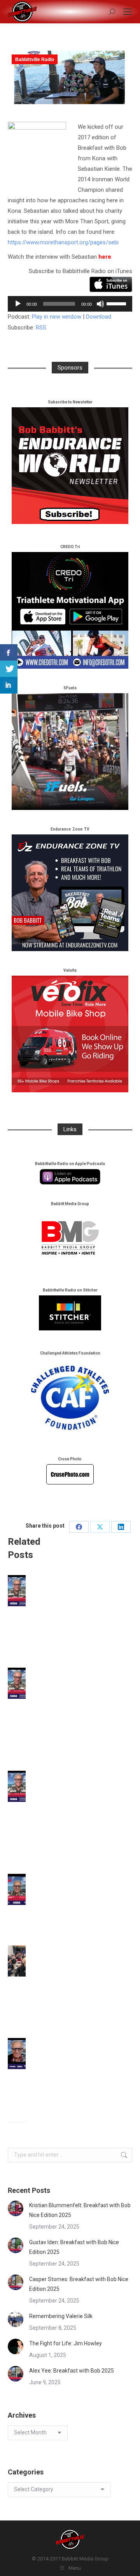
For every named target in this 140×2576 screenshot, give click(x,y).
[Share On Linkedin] (9, 685)
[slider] (117, 303)
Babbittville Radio (35, 60)
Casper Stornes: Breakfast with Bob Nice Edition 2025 (79, 2284)
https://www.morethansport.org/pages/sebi (63, 242)
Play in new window (57, 317)
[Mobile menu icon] (128, 12)
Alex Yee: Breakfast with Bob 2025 (72, 2371)
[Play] (18, 304)
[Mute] (100, 304)
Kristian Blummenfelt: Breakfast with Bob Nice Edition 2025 (80, 2210)
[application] (70, 304)
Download (99, 317)
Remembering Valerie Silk (61, 2316)
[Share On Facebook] (9, 653)
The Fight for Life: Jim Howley (66, 2343)
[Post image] (16, 2208)
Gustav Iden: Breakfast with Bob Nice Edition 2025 (74, 2247)
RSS (41, 328)
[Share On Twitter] (9, 669)
